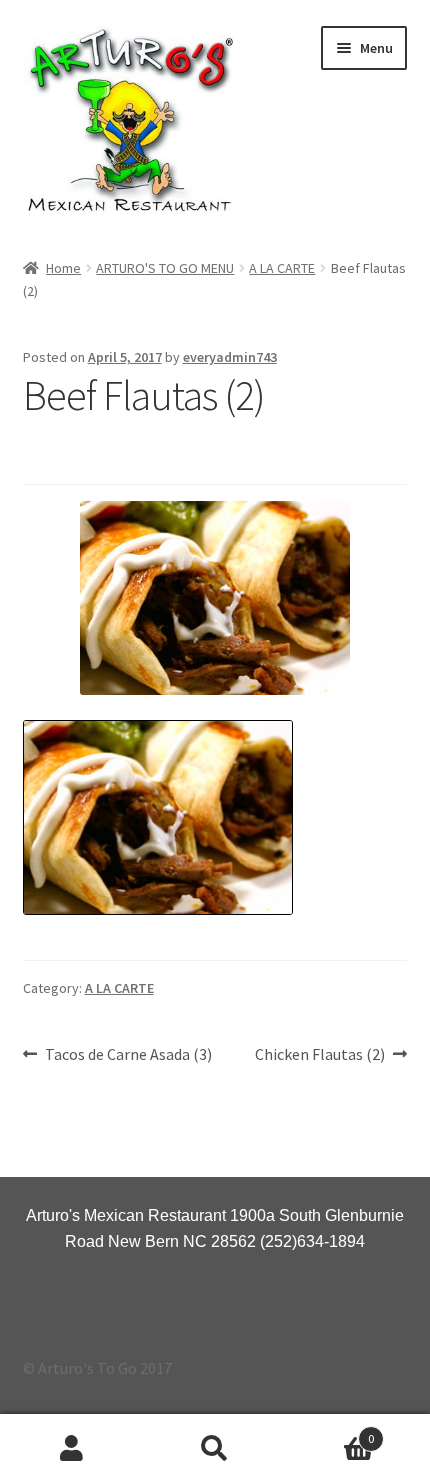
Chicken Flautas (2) (320, 1055)
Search (214, 1449)
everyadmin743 (230, 357)
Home (63, 268)
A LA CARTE (282, 268)
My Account (71, 1449)
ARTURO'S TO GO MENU (165, 268)
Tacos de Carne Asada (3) (128, 1055)
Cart (331, 1431)
